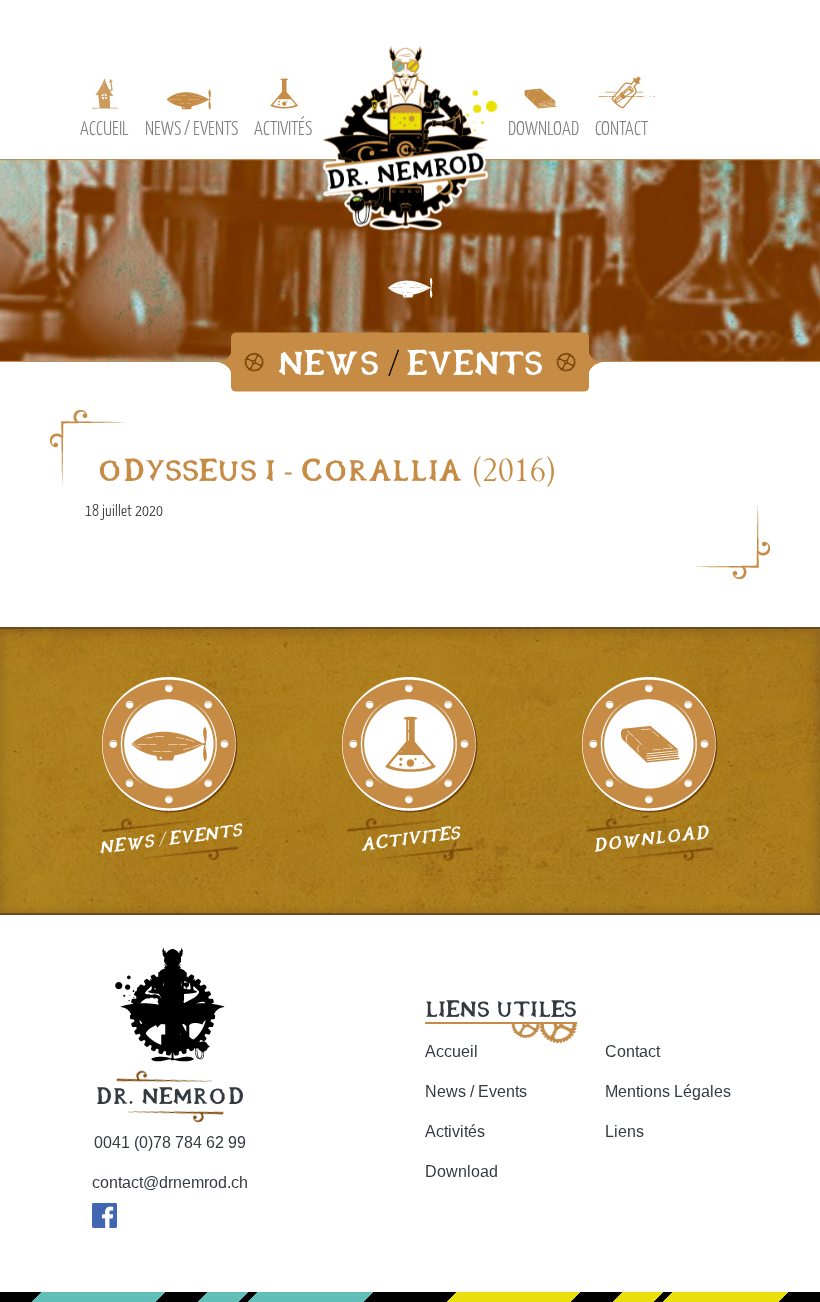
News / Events (476, 1091)
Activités (455, 1131)
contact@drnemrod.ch (170, 1182)
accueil (104, 127)
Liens (624, 1131)
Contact (632, 1051)
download (543, 127)
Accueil (451, 1051)
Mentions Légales (668, 1091)
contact (621, 127)
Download (461, 1171)
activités (283, 127)
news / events (191, 127)
